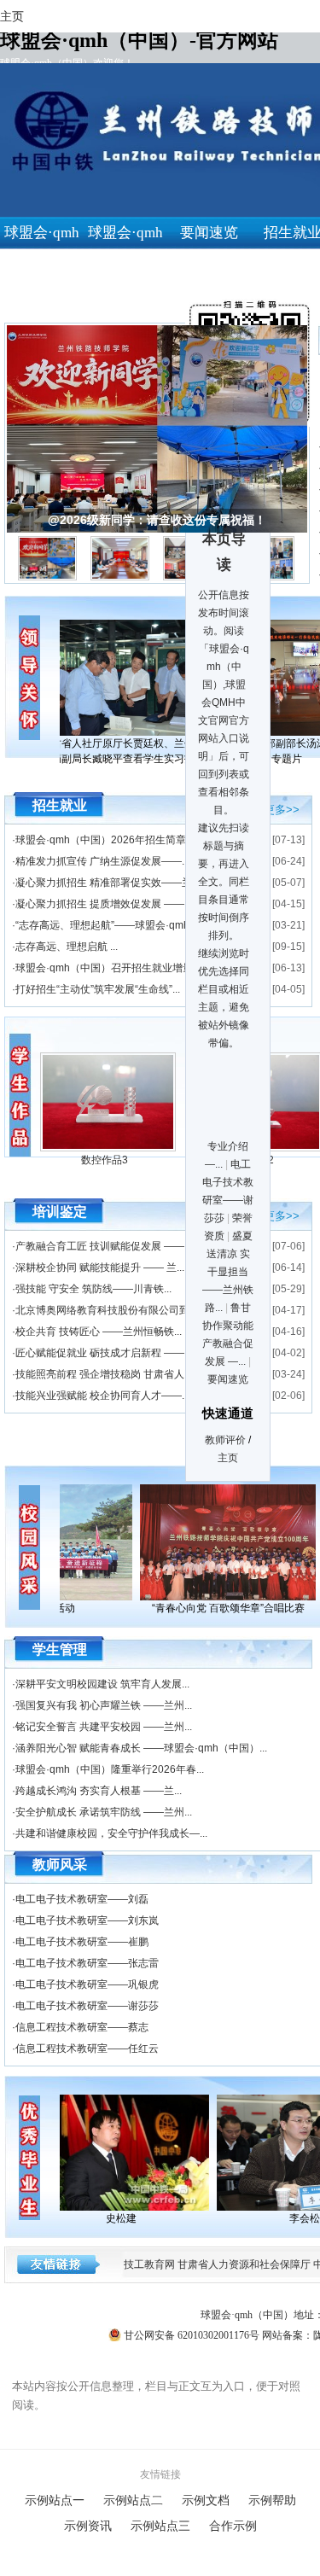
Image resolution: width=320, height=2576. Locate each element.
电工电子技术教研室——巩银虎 (87, 1984)
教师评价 (225, 1440)
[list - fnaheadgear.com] (21, 1097)
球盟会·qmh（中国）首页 (42, 265)
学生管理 (60, 1649)
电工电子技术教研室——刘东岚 (87, 1920)
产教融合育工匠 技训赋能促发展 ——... (104, 1246)
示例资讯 (88, 2526)
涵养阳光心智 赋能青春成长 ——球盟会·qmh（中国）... (141, 1748)
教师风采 (60, 1865)
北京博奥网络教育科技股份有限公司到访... (111, 1310)
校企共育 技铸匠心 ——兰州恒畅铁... (99, 1332)
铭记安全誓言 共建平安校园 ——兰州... (104, 1727)
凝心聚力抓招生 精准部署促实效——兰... (108, 883)
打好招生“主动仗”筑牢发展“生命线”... (98, 989)
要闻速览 (209, 233)
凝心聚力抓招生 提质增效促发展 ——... (104, 904)
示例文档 (206, 2500)
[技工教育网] (127, 2153)
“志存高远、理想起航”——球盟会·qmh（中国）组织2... (140, 925)
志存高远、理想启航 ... (67, 947)
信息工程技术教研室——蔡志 (82, 2027)
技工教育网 (149, 2264)
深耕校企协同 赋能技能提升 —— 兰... (100, 1268)
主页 (228, 1458)
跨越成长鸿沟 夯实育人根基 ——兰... (99, 1791)
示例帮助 (272, 2500)
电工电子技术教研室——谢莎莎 (87, 2006)
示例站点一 (55, 2500)
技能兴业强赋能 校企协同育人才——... (102, 1396)
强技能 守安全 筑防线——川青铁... (93, 1289)
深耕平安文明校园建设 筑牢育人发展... (102, 1684)
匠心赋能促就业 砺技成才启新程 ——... (104, 1353)
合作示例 (233, 2526)
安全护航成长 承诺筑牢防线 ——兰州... (104, 1812)
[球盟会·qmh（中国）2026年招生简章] (134, 678)
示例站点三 (160, 2526)
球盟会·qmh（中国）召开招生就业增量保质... (118, 968)
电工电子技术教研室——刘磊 (82, 1899)
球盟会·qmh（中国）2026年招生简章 (101, 840)
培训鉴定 (60, 1212)
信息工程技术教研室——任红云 (87, 2049)
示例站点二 (133, 2500)
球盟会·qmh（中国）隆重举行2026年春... (110, 1769)
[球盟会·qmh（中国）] (222, 1542)
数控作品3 (105, 1160)
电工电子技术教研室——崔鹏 (82, 1942)
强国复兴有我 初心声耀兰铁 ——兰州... (104, 1705)
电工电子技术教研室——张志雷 (87, 1963)
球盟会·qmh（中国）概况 (125, 265)
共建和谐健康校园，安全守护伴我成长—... (111, 1833)
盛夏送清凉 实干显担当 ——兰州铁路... (228, 1272)
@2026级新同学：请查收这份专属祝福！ (157, 520)
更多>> (282, 808)
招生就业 (60, 805)
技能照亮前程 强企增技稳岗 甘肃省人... (104, 1374)
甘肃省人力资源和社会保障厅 (244, 2264)
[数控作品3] (108, 1148)
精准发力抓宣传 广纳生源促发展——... (102, 861)
